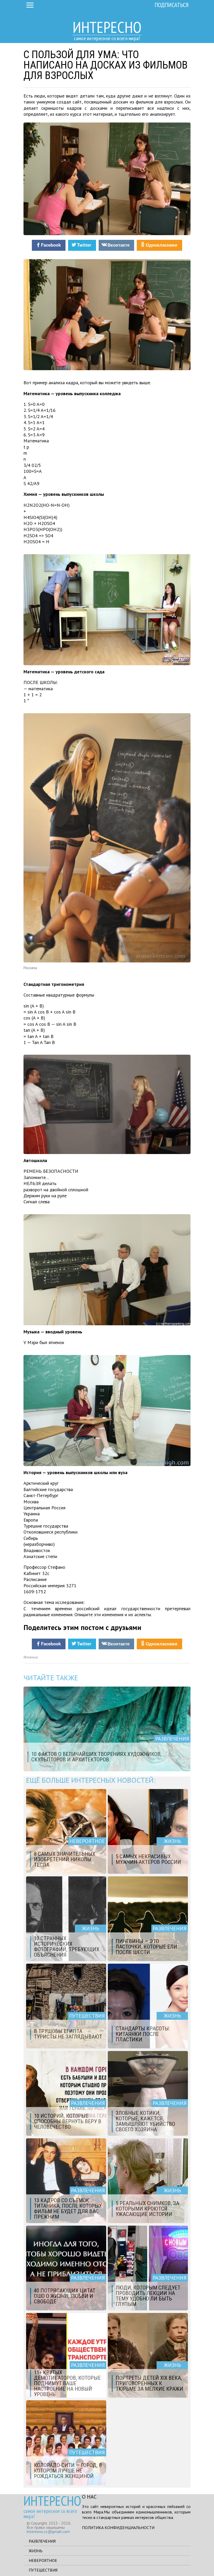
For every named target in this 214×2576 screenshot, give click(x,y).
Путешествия (43, 2570)
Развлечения (42, 2541)
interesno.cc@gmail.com (48, 2531)
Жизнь (36, 2551)
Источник (31, 1657)
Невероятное (43, 2560)
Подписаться (172, 5)
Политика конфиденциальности (118, 2528)
